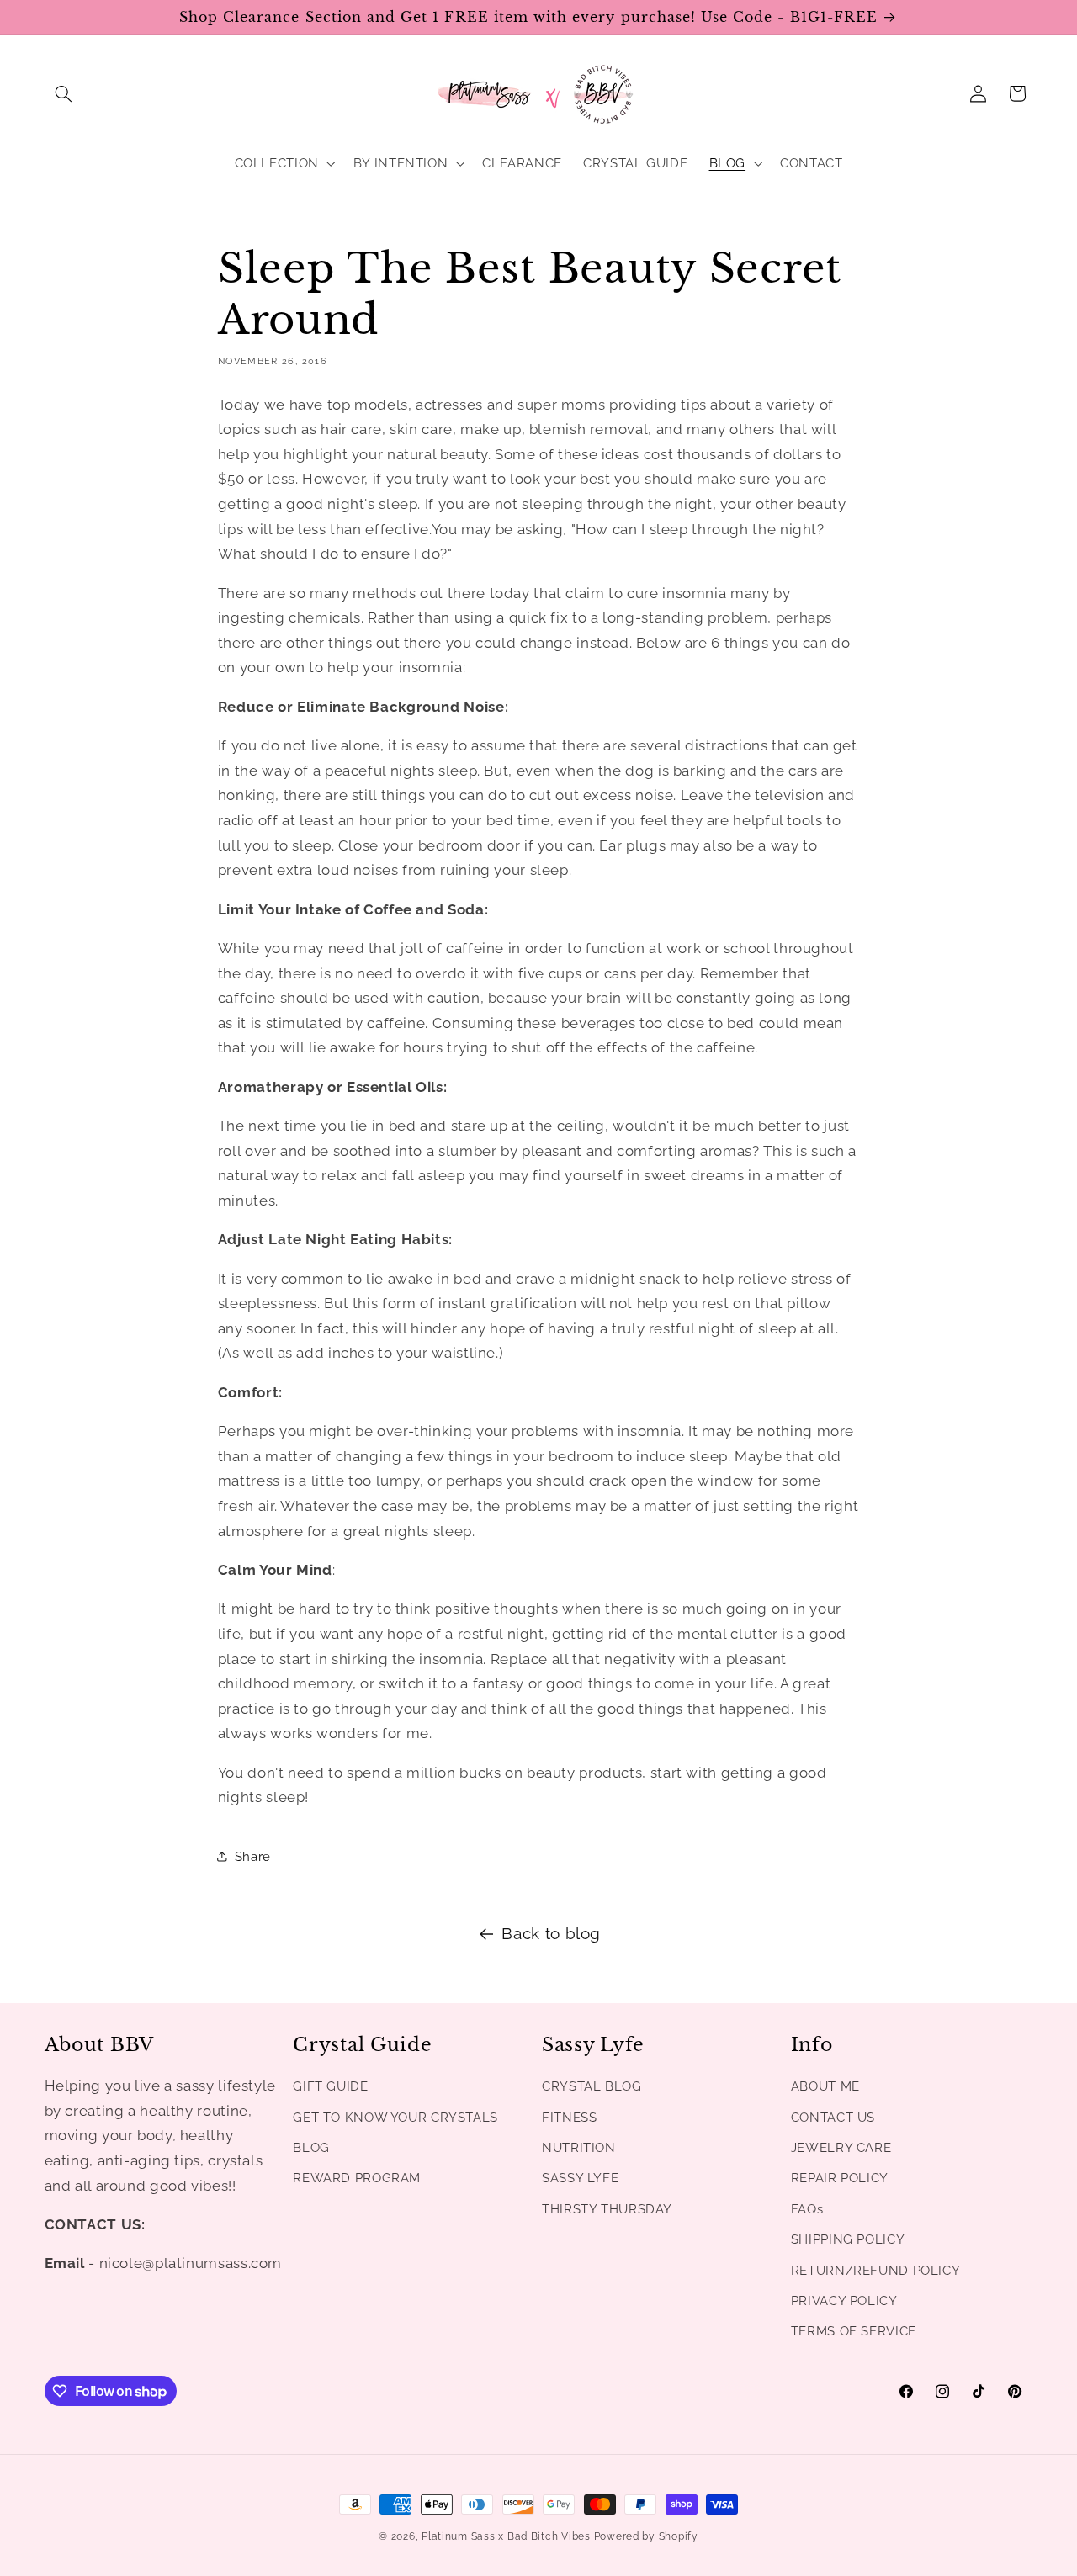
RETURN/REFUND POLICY (876, 2270)
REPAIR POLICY (840, 2178)
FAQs (807, 2209)
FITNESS (569, 2117)
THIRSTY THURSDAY (607, 2209)
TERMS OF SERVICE (854, 2332)
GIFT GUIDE (330, 2087)
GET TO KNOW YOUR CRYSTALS (395, 2117)
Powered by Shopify (646, 2536)
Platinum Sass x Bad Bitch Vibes (506, 2536)
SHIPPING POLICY (848, 2240)
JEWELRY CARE (841, 2147)
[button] (64, 93)
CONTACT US (833, 2117)
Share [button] (253, 1856)
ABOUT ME (825, 2087)
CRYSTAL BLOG (592, 2087)
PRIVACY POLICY (844, 2300)
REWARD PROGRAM (357, 2178)
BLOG (311, 2147)
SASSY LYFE (580, 2178)
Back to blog (551, 1933)
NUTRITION (579, 2147)
